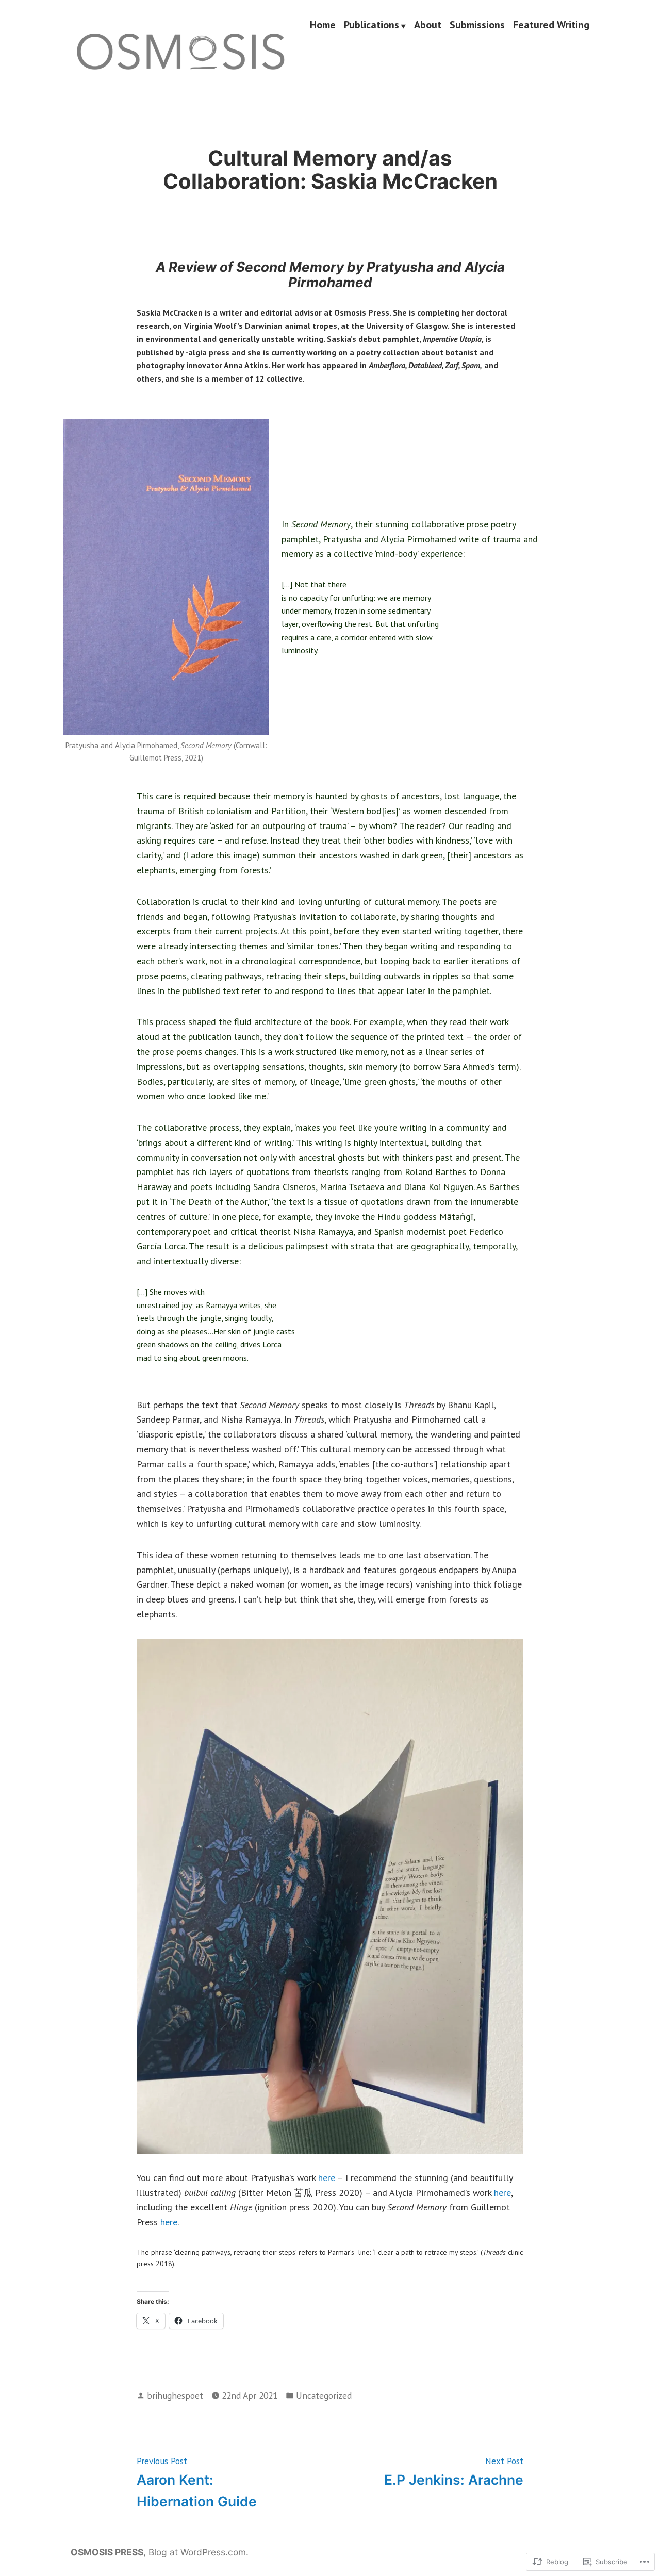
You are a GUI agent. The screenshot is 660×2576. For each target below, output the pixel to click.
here (327, 2178)
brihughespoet (175, 2395)
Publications (372, 25)
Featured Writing (551, 25)
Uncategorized (324, 2395)
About (428, 25)
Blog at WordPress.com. (199, 2552)
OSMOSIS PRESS (107, 2552)
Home (323, 25)
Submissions (477, 25)
